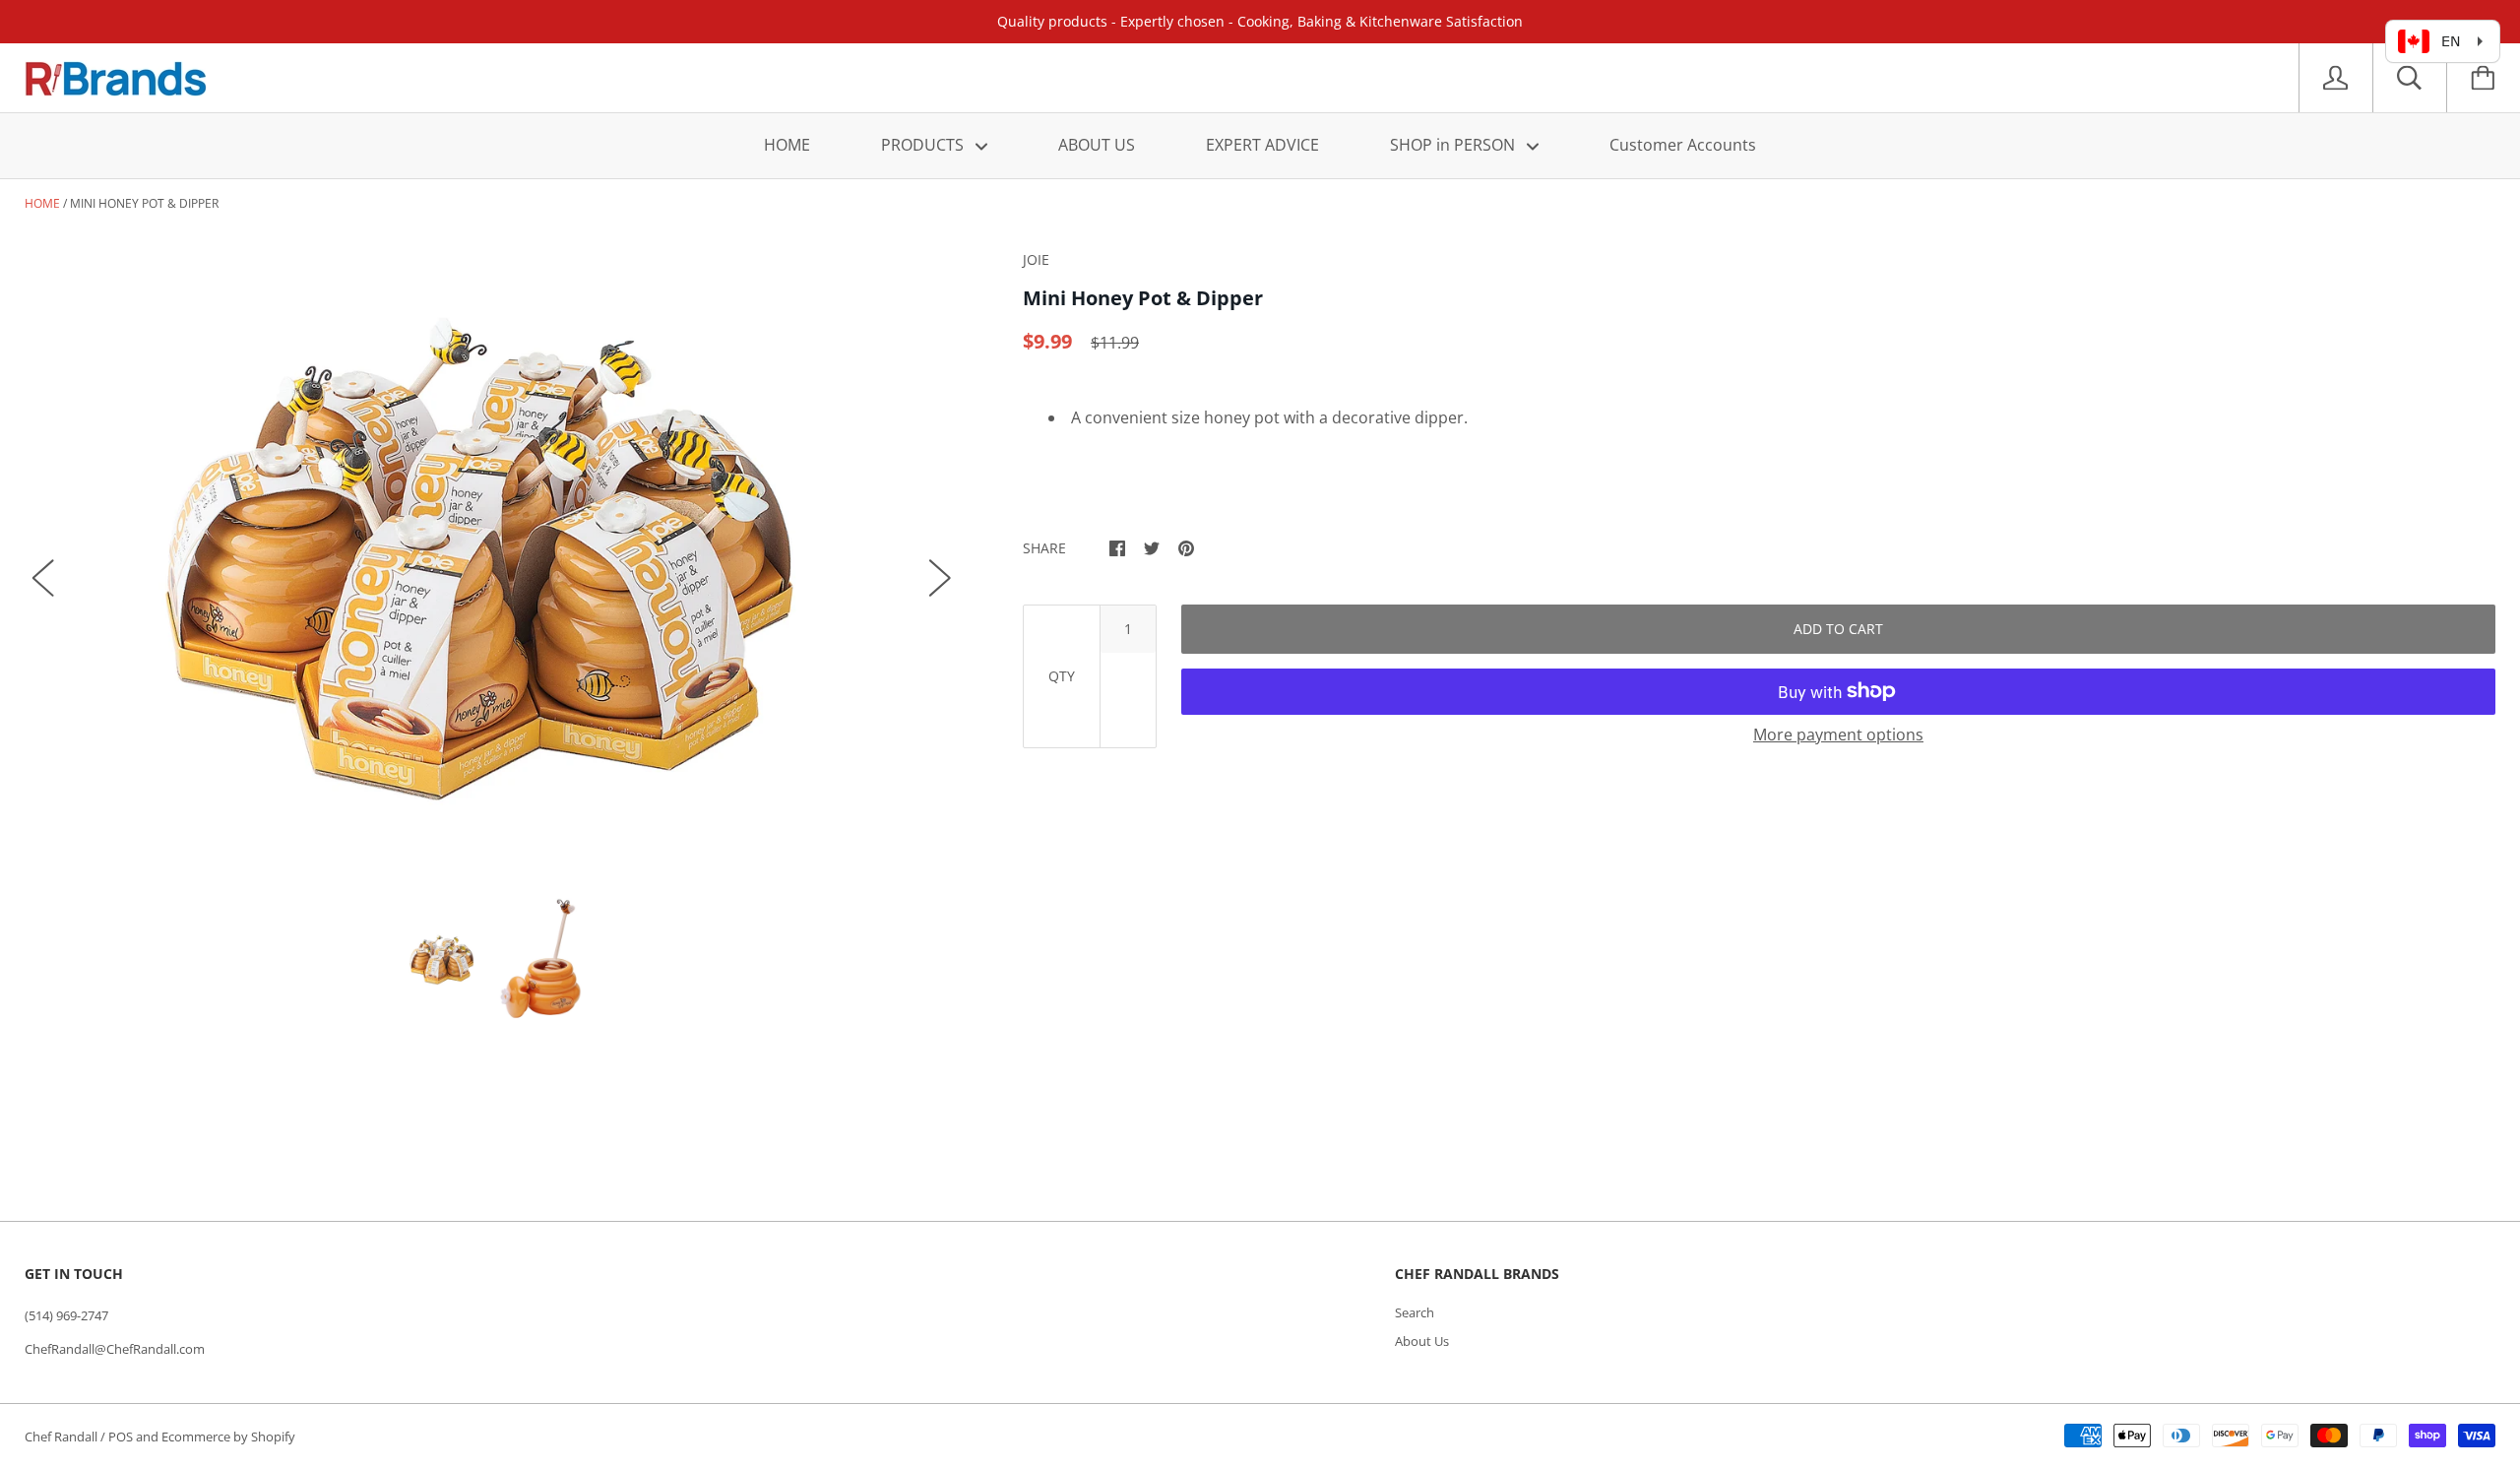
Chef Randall (63, 1437)
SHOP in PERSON (1454, 145)
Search (1415, 1312)
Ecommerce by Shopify (228, 1437)
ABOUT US (1097, 145)
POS (121, 1437)
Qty (1062, 676)
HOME (787, 145)
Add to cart (1838, 629)
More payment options (1838, 734)
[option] (492, 558)
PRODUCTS (924, 145)
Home (42, 203)
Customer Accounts (1683, 145)
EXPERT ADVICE (1262, 145)
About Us (1422, 1341)
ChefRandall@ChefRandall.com (115, 1349)
